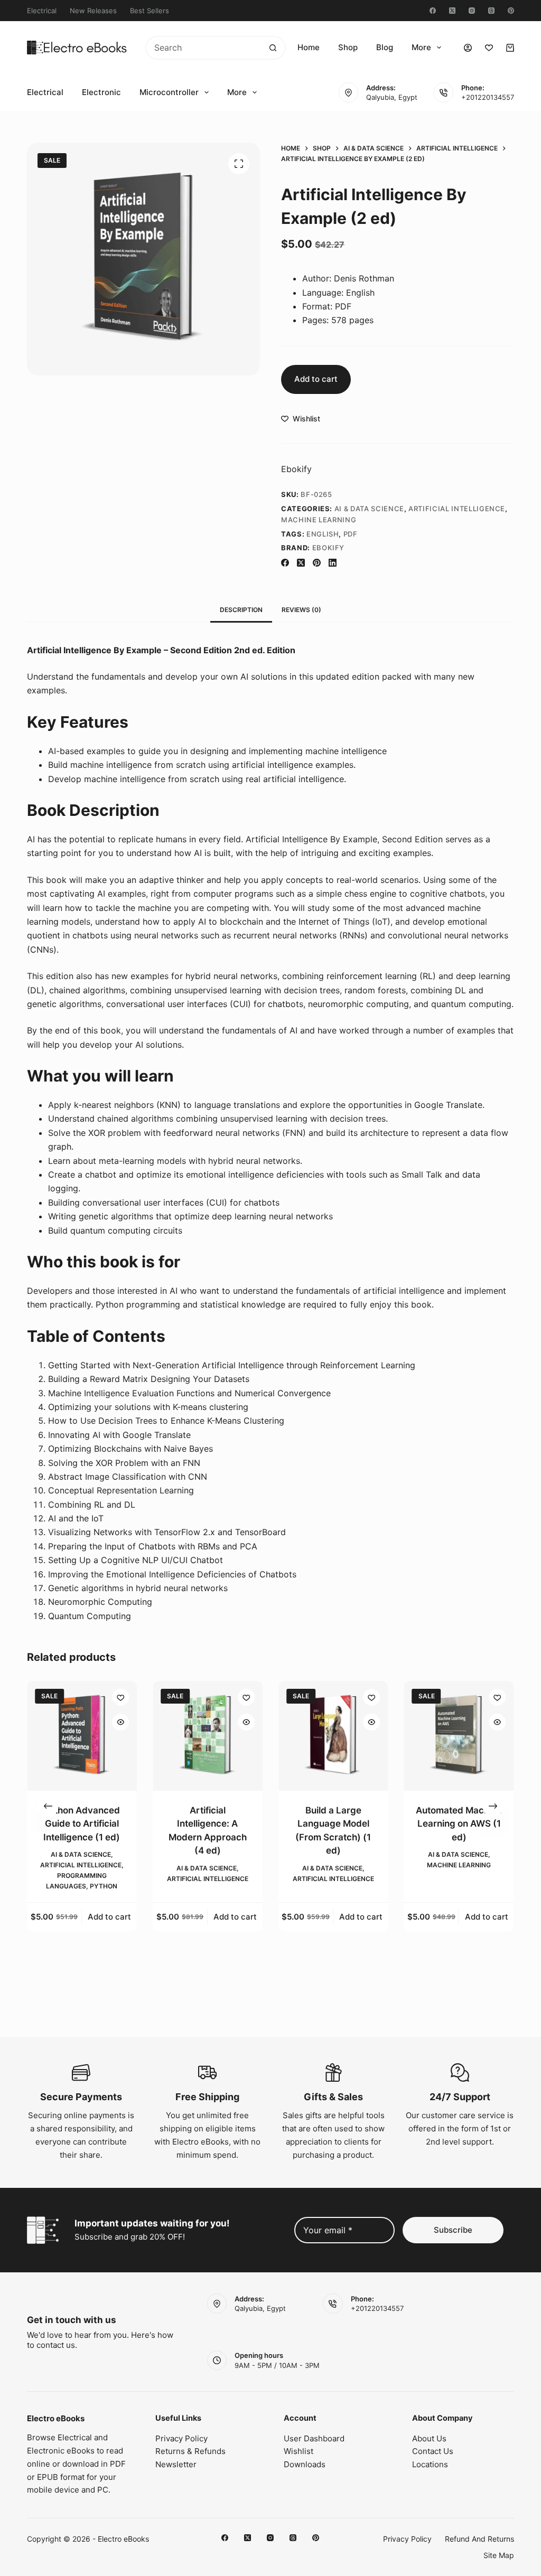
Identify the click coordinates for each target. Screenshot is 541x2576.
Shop (348, 47)
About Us (429, 2438)
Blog (385, 47)
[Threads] (491, 11)
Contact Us (433, 2451)
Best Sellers (150, 11)
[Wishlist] (489, 48)
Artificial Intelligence (457, 509)
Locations (430, 2464)
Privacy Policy (181, 2438)
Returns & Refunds (190, 2451)
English (323, 534)
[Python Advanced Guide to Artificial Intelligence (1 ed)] (82, 1736)
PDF (351, 534)
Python (104, 1886)
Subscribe (453, 2230)
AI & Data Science (369, 509)
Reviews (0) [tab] (301, 610)
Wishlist (299, 2451)
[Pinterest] (511, 11)
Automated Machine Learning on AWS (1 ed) (459, 1824)
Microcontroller (169, 92)
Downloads (305, 2464)
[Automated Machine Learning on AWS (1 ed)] (459, 1736)
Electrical (42, 11)
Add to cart (316, 379)
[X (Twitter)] (452, 11)
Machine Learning (319, 520)
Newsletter (176, 2464)
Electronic (101, 92)
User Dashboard (314, 2438)
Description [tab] (241, 610)
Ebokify (296, 469)
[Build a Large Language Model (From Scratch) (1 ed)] (333, 1736)
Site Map (499, 2555)
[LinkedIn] (333, 563)
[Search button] (273, 48)
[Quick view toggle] (120, 1722)
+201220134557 (488, 97)
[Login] (468, 48)
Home (309, 47)
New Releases (93, 11)
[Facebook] (433, 11)
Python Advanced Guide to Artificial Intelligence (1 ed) (82, 1824)
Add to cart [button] (109, 1917)
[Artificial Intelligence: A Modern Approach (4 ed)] (208, 1736)
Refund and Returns (479, 2539)
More (421, 47)
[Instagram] (472, 11)
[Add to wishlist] (120, 1697)
